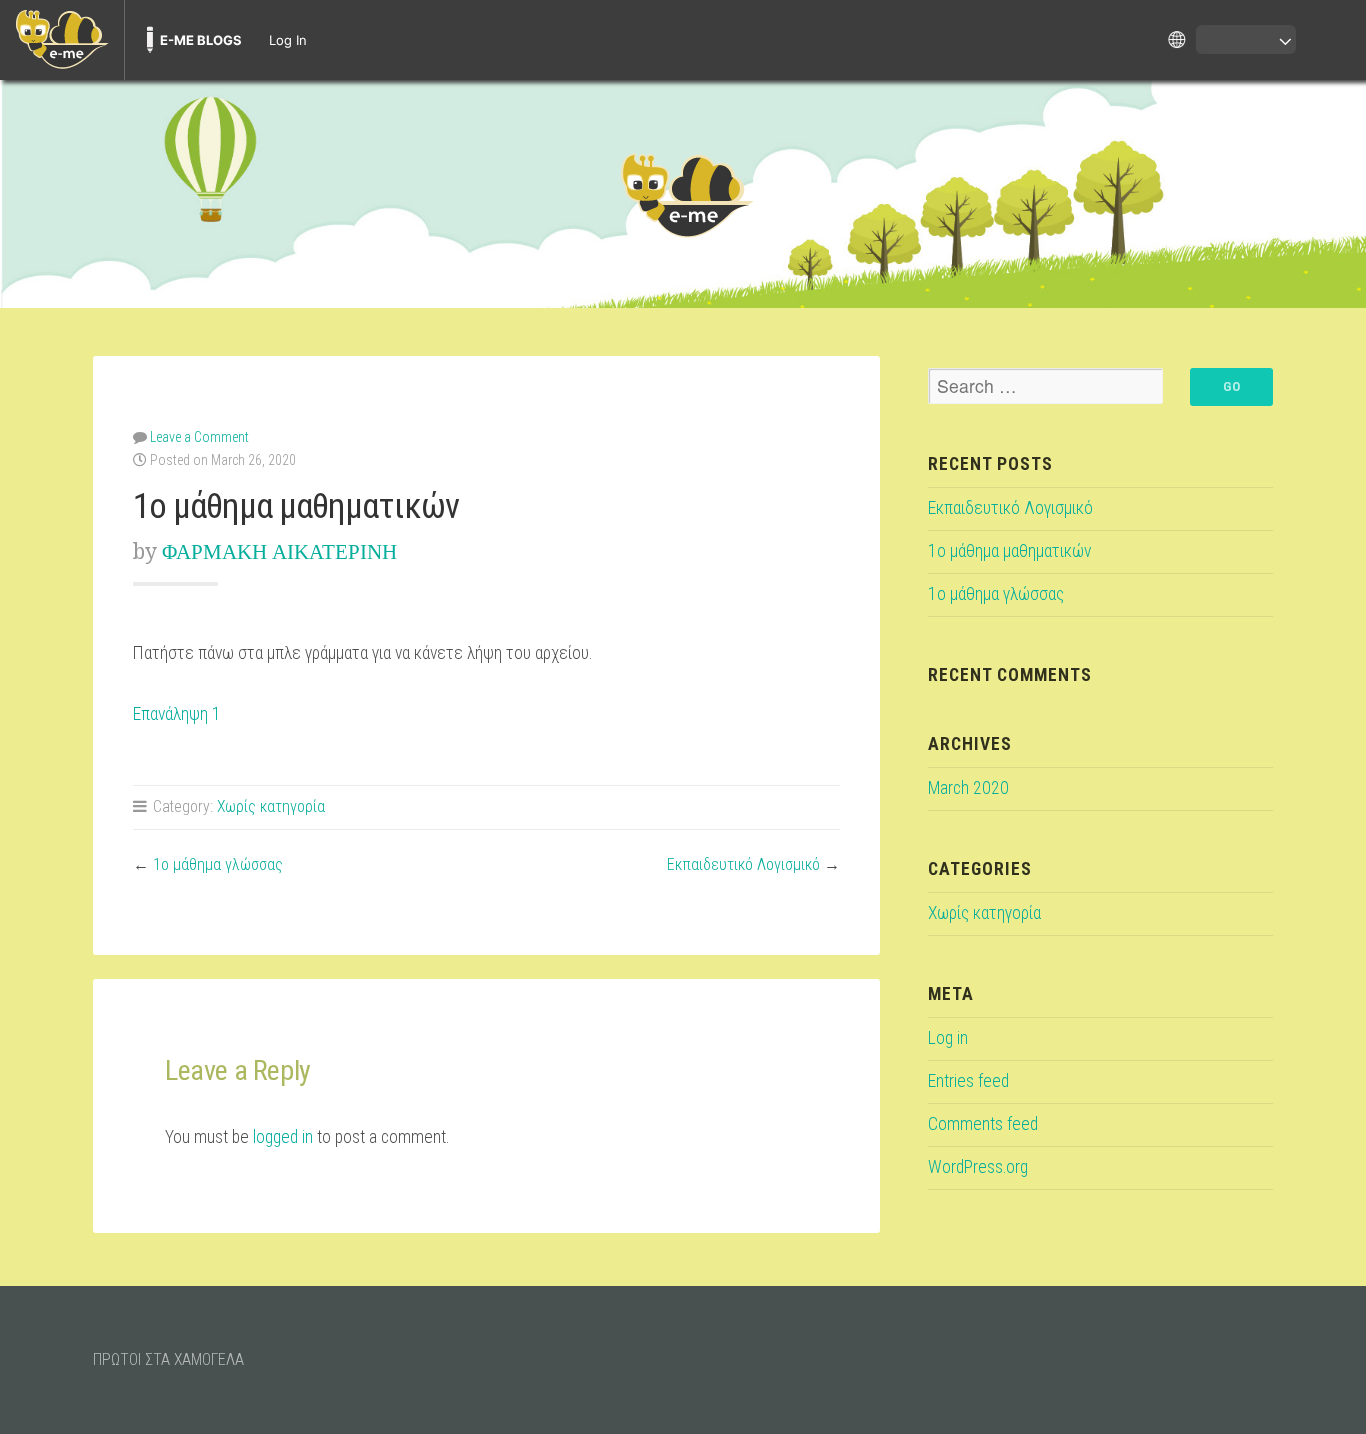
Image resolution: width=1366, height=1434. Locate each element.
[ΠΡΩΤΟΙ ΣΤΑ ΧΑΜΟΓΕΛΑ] (683, 194)
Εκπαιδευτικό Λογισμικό (743, 864)
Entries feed (968, 1081)
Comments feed (983, 1124)
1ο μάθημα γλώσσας (218, 864)
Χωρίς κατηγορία (271, 806)
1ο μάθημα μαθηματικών (1009, 551)
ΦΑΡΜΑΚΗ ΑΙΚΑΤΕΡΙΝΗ (279, 551)
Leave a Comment (199, 437)
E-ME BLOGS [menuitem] (201, 40)
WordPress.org (978, 1167)
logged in (283, 1137)
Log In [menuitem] (288, 40)
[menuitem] (62, 40)
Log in (948, 1038)
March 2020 (968, 788)
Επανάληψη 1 (177, 714)
